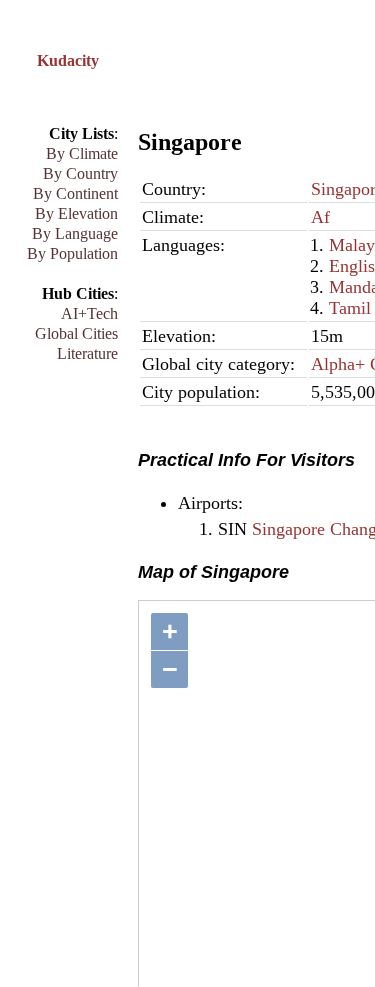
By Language (75, 233)
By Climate (82, 153)
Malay (352, 245)
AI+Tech (89, 313)
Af (320, 217)
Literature (87, 353)
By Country (80, 173)
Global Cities (76, 333)
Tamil (350, 308)
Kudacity (68, 60)
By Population (72, 253)
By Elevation (76, 213)
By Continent (75, 193)
